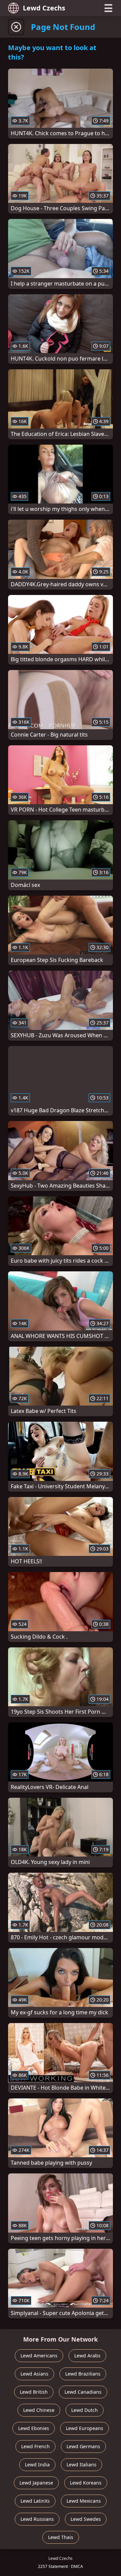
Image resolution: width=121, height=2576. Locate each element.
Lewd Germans (83, 2446)
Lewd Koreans (86, 2483)
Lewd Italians (82, 2465)
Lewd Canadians (83, 2392)
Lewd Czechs (44, 8)
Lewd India (37, 2465)
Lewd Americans (39, 2356)
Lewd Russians (37, 2519)
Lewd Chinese (39, 2410)
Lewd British (34, 2392)
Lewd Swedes (86, 2519)
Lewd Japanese (36, 2483)
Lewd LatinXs (35, 2501)
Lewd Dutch (85, 2410)
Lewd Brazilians (83, 2374)
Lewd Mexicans (84, 2501)
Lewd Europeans (85, 2428)
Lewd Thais (61, 2537)
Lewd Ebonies (34, 2428)
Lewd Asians (34, 2374)
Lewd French (35, 2446)
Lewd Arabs (87, 2356)
